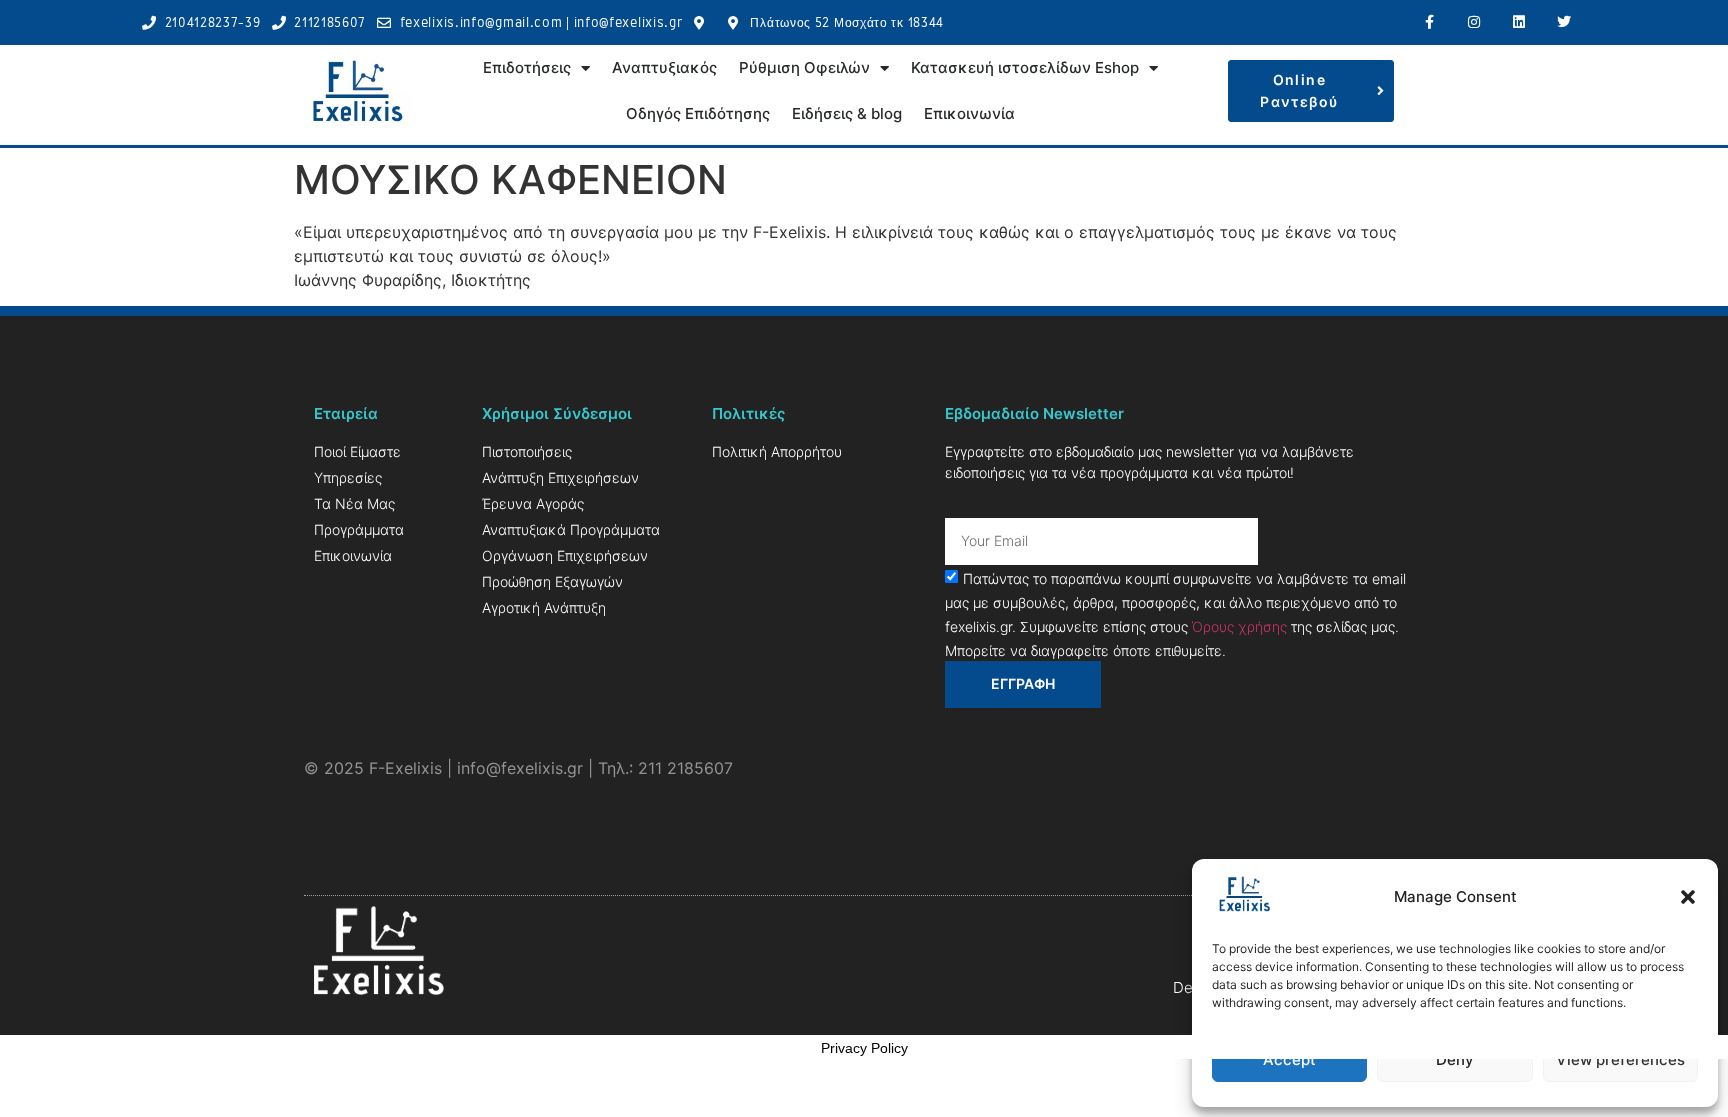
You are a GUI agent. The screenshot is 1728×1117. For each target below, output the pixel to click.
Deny (1455, 1059)
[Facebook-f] (1429, 22)
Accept (1289, 1059)
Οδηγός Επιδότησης (698, 113)
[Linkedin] (1518, 22)
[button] (1688, 897)
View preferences (1620, 1059)
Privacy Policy (864, 1048)
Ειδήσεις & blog (847, 113)
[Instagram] (1474, 22)
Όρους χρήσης (1239, 625)
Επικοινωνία (969, 113)
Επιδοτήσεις (527, 67)
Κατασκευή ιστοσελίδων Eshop (1025, 67)
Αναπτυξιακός (664, 67)
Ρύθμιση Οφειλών (804, 67)
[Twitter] (1563, 22)
